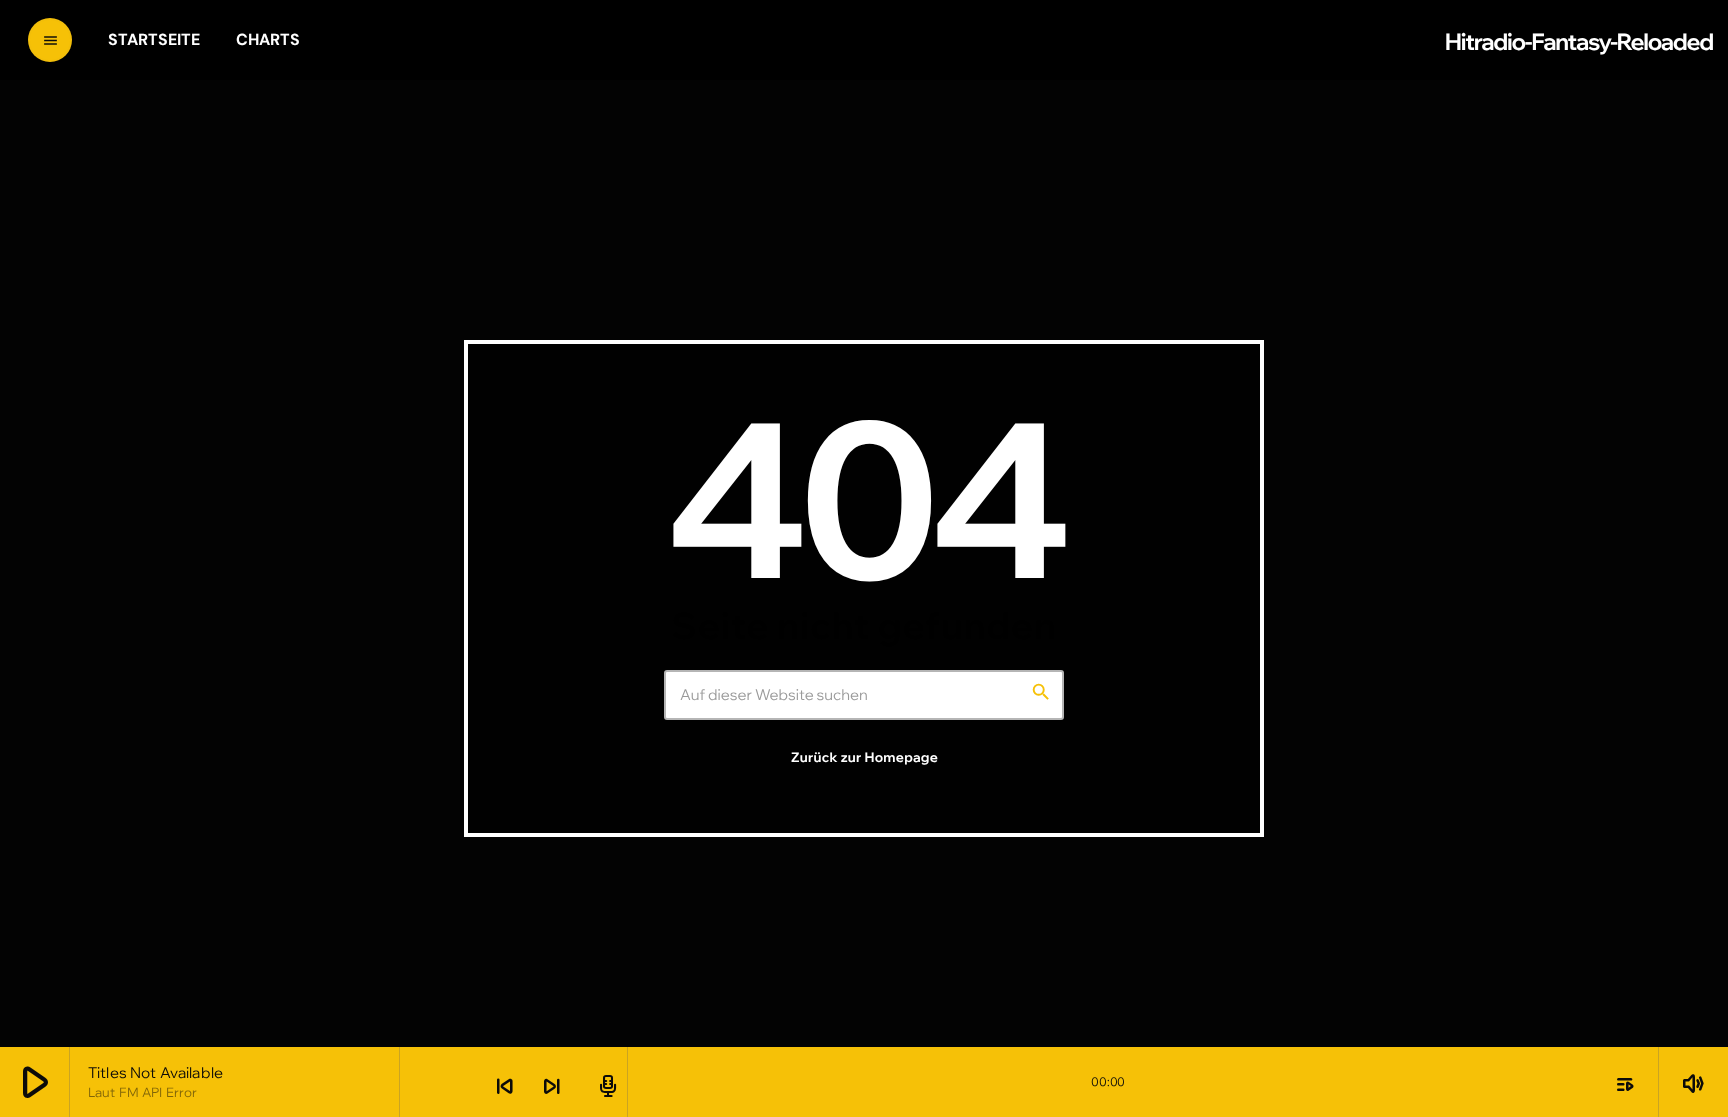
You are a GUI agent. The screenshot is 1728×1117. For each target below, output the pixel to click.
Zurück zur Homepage (864, 758)
